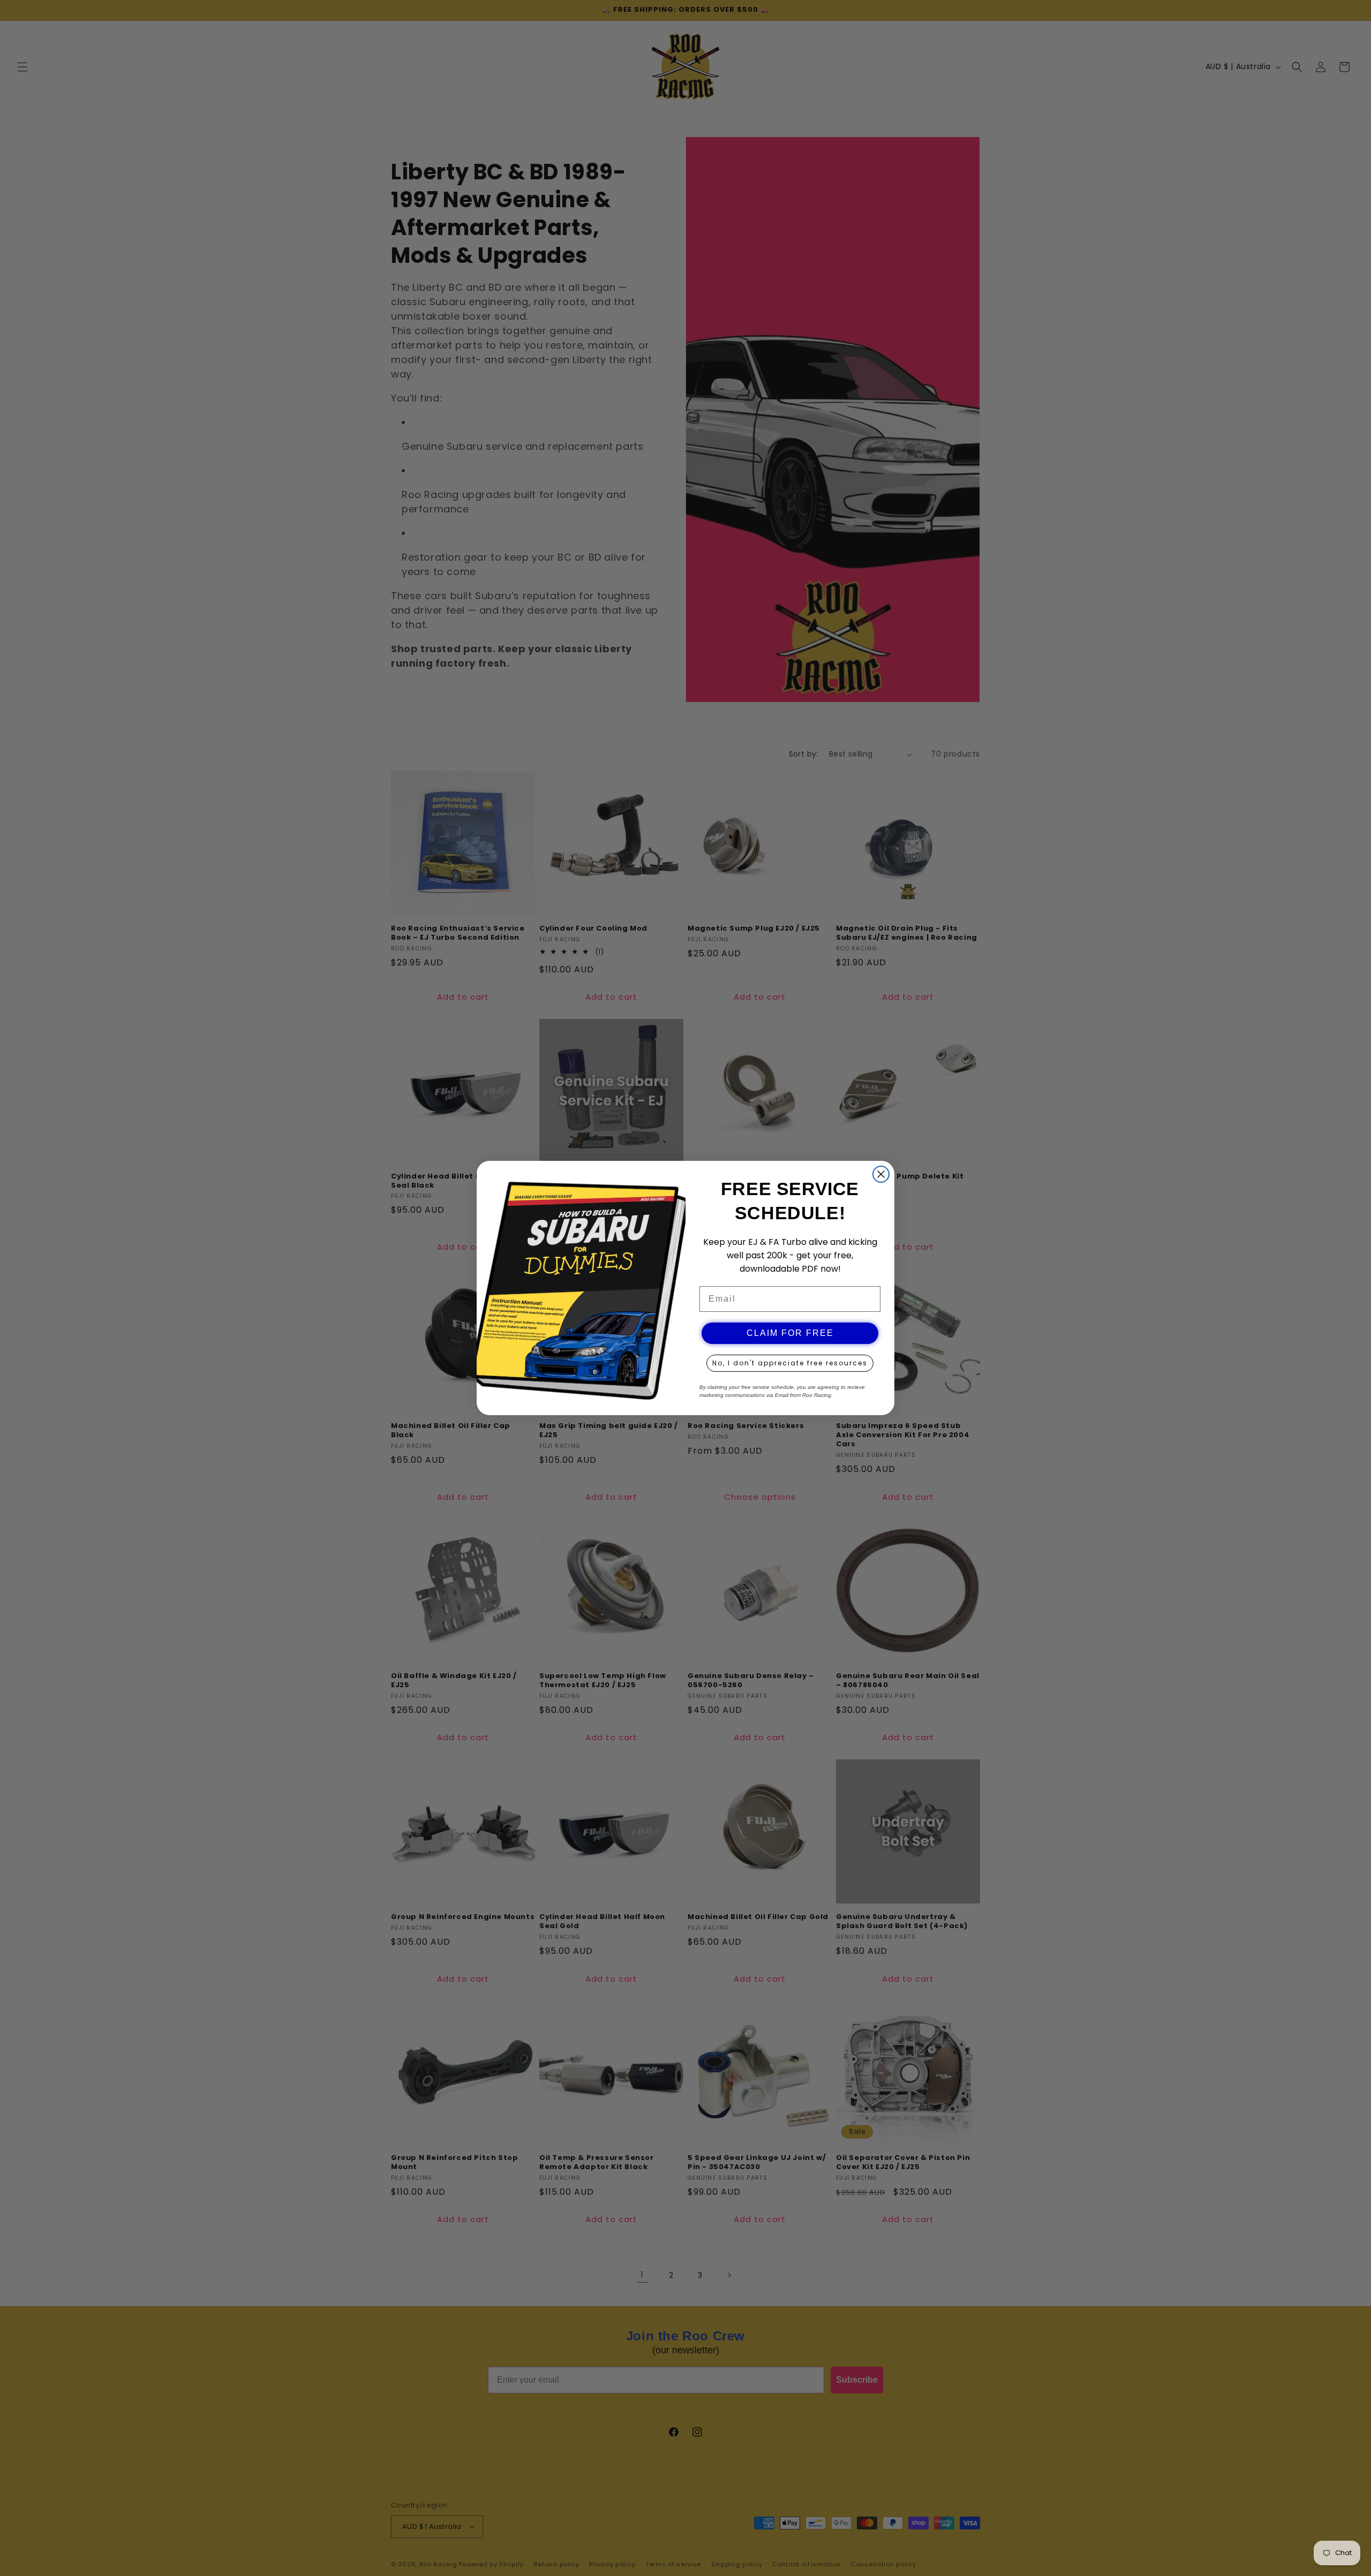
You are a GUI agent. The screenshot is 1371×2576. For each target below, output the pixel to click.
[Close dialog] (881, 1174)
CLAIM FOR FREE (790, 1333)
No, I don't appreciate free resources (790, 1363)
